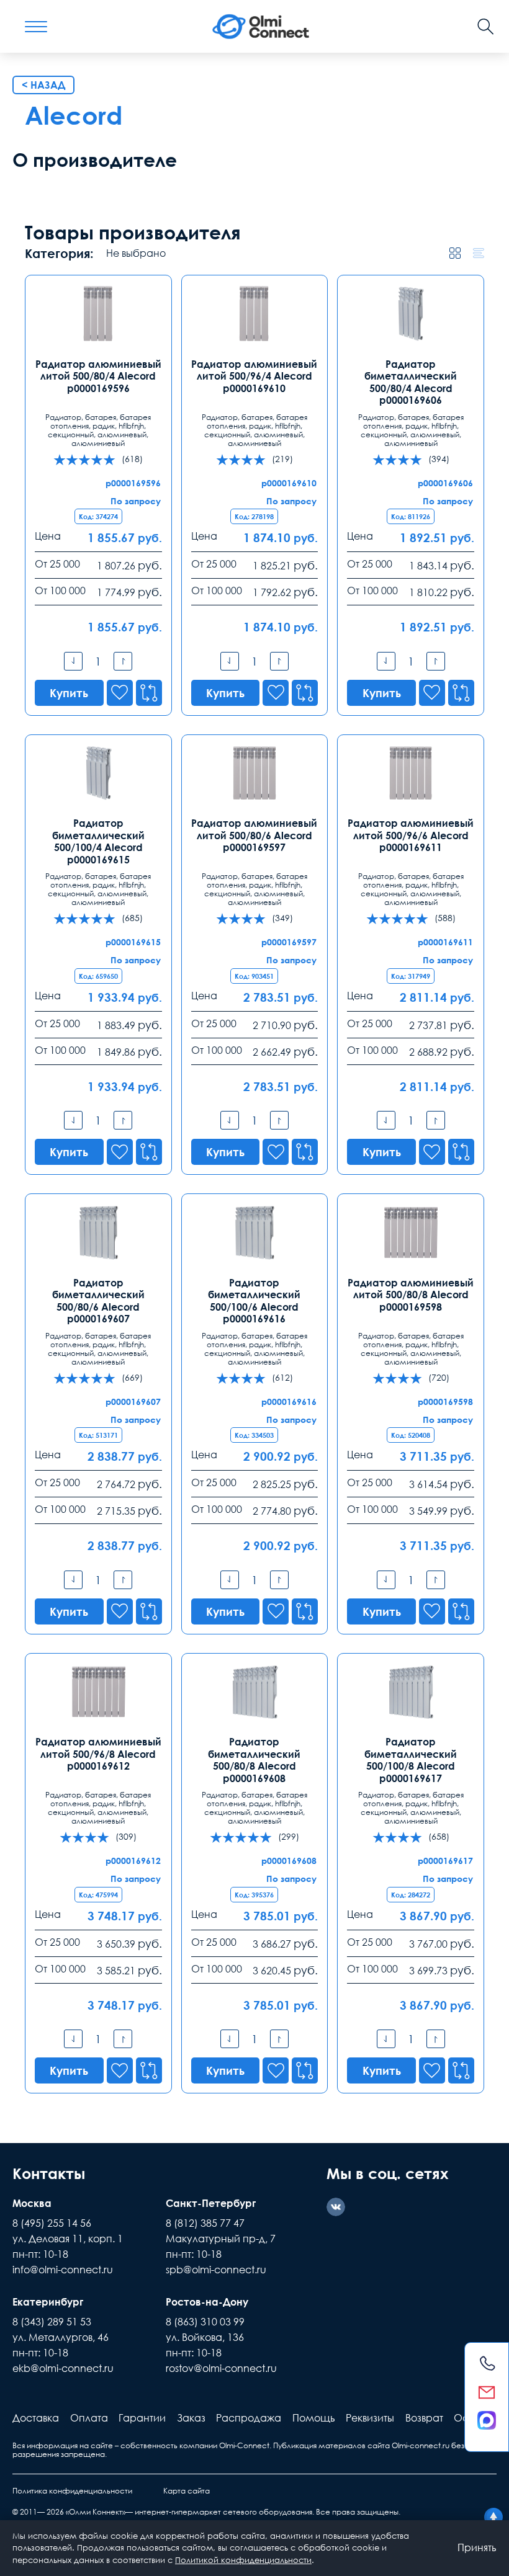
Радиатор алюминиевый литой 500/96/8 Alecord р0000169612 (98, 1754)
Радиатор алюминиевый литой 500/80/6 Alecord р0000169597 (254, 835)
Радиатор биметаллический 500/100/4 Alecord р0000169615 (98, 841)
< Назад (43, 85)
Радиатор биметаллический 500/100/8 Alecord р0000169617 (411, 1760)
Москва (32, 2203)
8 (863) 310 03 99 (205, 2322)
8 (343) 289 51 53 (52, 2322)
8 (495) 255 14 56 (52, 2223)
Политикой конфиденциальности (243, 2560)
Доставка (36, 2418)
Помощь (314, 2418)
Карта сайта (187, 2491)
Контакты (49, 2173)
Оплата (89, 2418)
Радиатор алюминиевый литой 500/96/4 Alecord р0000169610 (254, 376)
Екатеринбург (48, 2302)
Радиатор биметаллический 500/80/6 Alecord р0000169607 (98, 1301)
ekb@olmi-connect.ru (63, 2368)
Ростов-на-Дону (207, 2302)
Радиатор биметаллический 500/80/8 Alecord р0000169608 (254, 1760)
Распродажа (249, 2418)
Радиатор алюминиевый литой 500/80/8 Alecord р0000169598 (411, 1295)
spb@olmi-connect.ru (216, 2270)
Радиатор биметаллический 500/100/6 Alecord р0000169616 (254, 1301)
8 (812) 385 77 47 (205, 2223)
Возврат (424, 2418)
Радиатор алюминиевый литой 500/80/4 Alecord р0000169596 (98, 376)
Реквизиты (370, 2418)
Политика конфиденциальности (72, 2491)
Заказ (191, 2418)
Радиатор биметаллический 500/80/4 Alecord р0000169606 (411, 382)
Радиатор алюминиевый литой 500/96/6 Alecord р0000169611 (411, 835)
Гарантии (142, 2418)
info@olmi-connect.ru (63, 2270)
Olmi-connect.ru (421, 2445)
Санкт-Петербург (211, 2203)
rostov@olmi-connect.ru (221, 2368)
